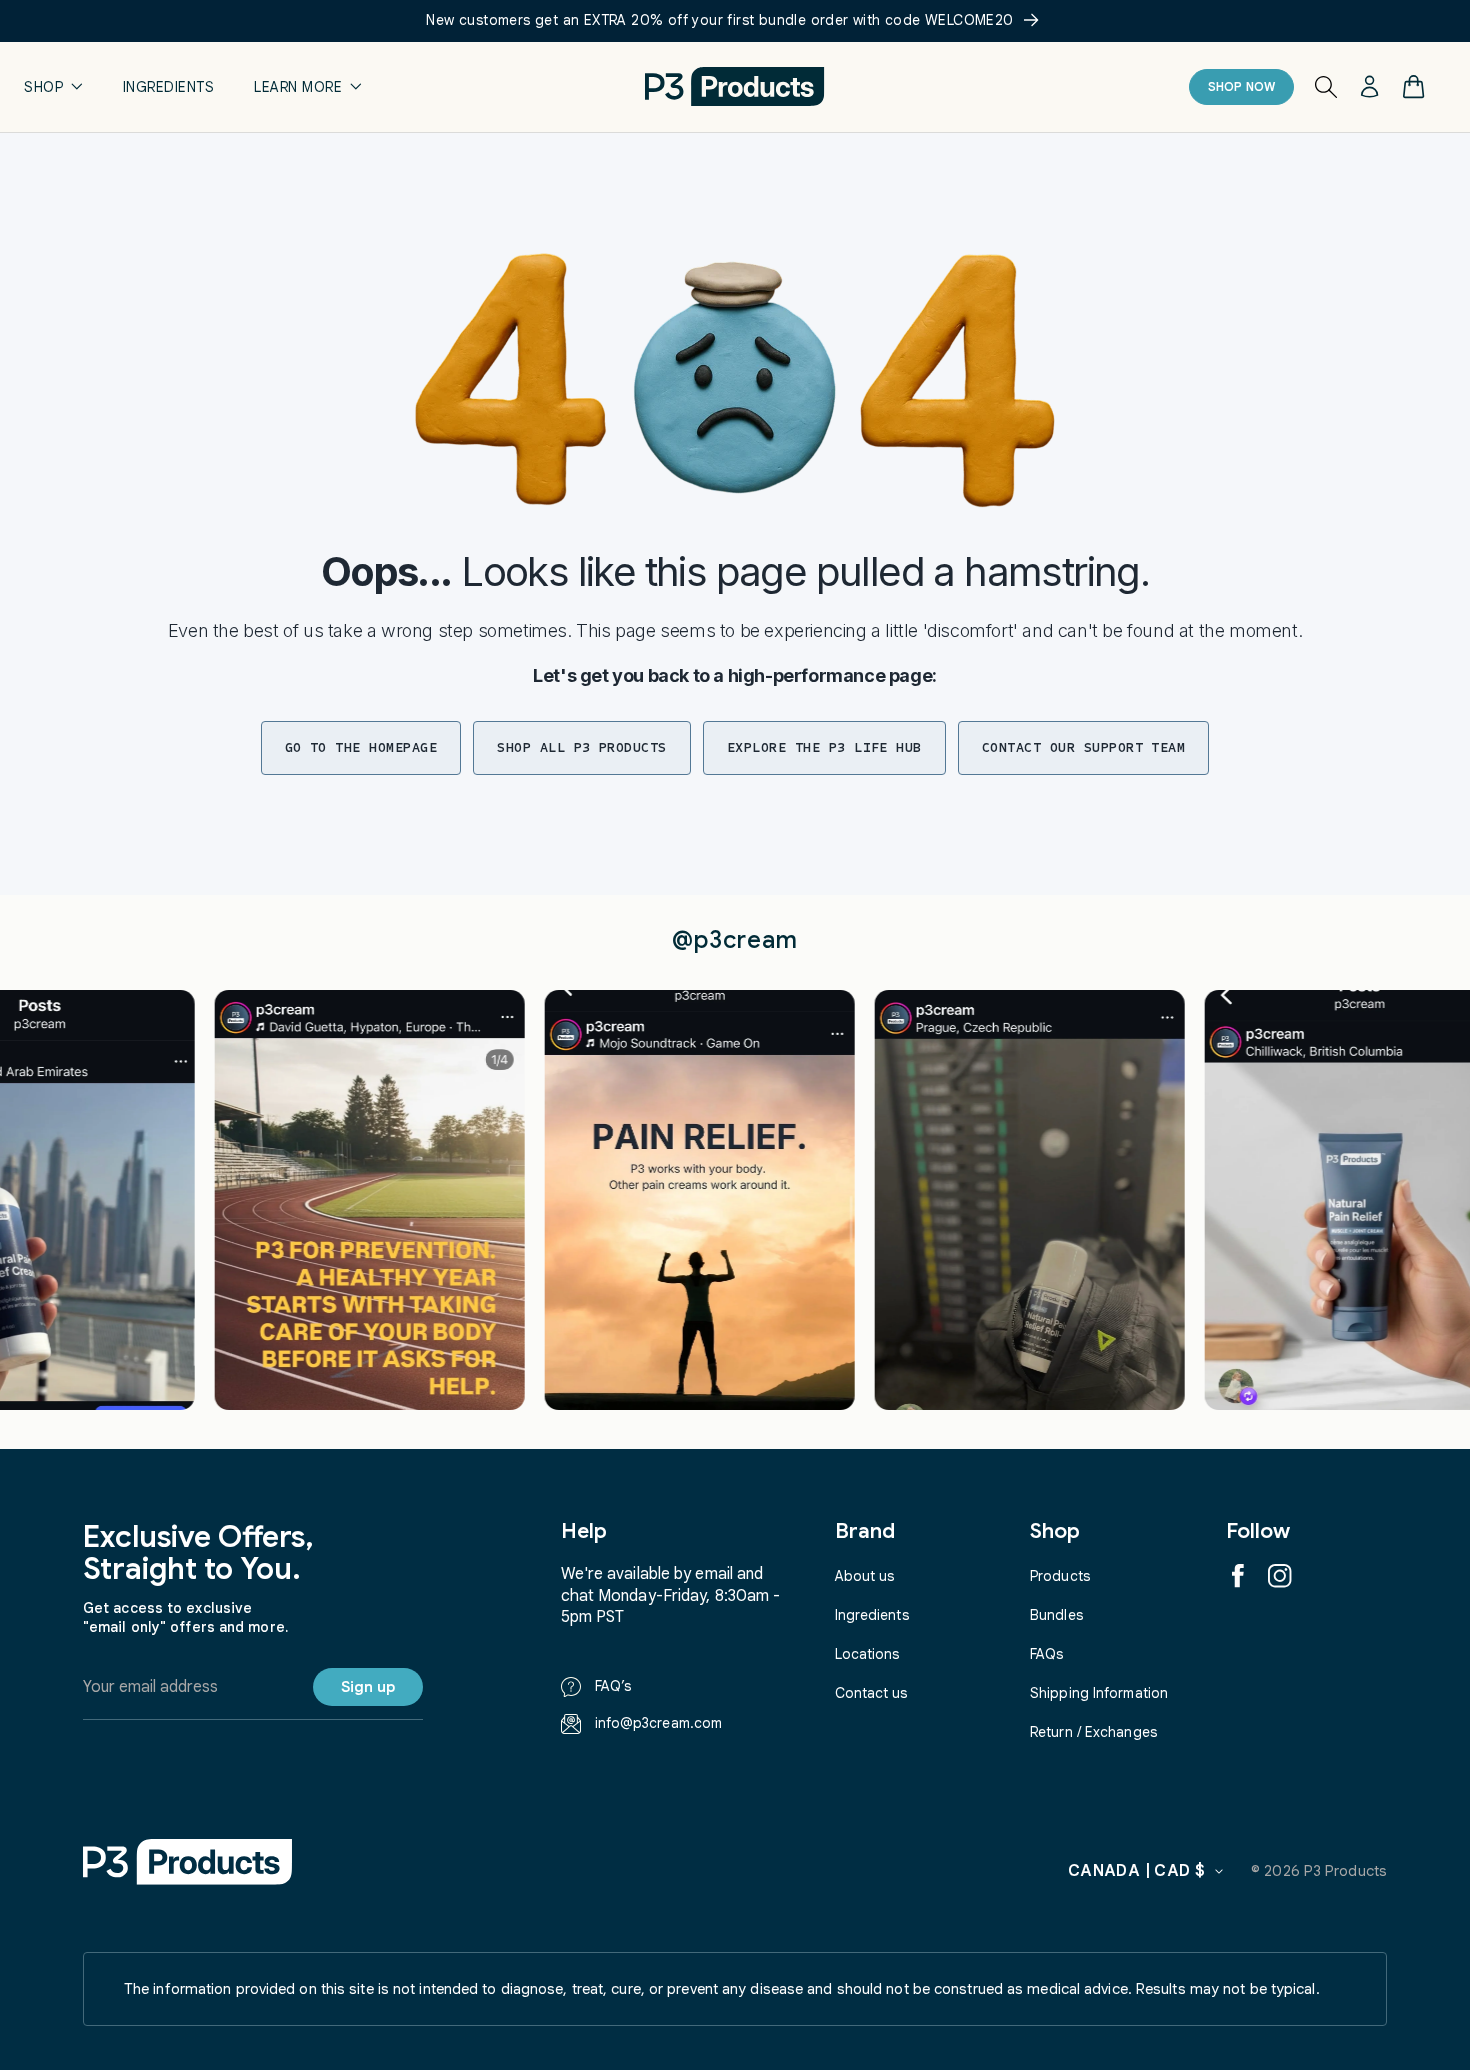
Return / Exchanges (1093, 1732)
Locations (867, 1654)
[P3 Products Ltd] (188, 1861)
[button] (53, 86)
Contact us (871, 1693)
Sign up (368, 1687)
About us (865, 1576)
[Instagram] (1280, 1576)
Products (1060, 1576)
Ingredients (872, 1615)
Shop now (1242, 86)
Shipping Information (1099, 1693)
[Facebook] (1238, 1576)
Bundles (1056, 1615)
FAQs (1046, 1654)
